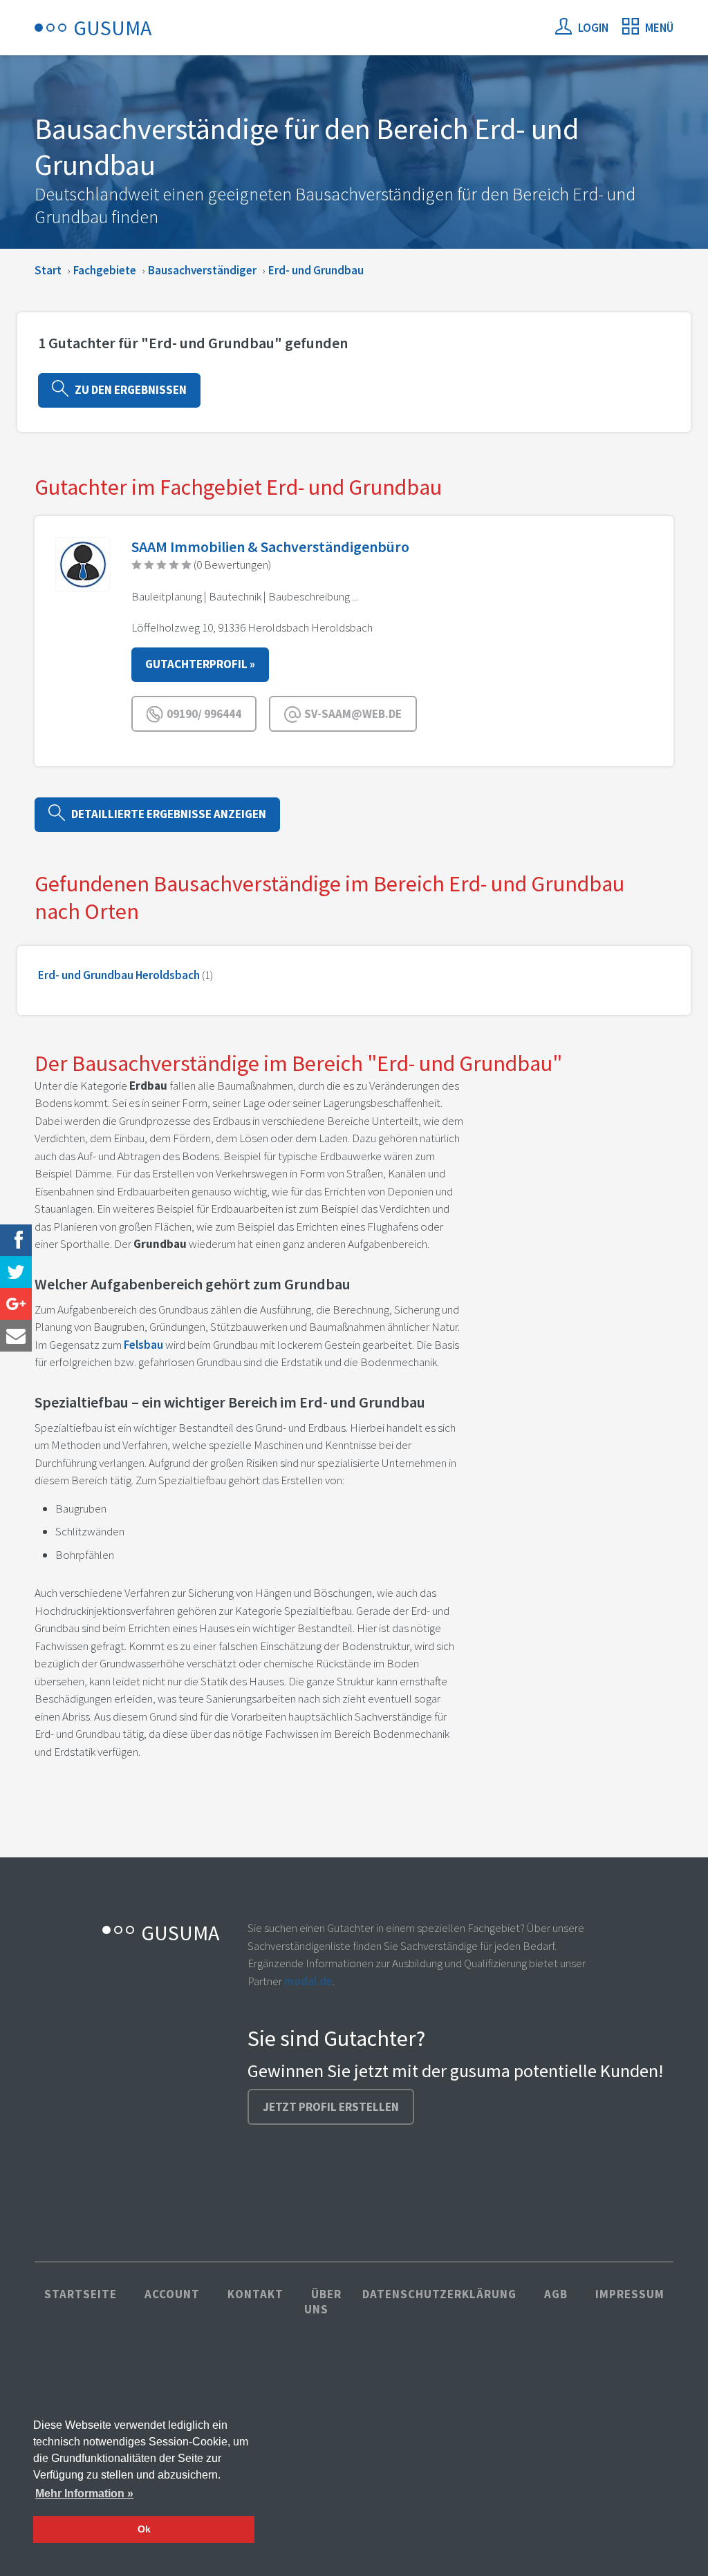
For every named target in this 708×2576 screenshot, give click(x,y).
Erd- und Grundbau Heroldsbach (119, 975)
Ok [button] (144, 2529)
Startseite (81, 2294)
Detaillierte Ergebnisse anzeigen (166, 814)
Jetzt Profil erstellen (331, 2107)
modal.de (308, 1981)
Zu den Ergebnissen (128, 390)
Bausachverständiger (202, 270)
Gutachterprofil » (200, 664)
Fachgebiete (105, 270)
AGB (556, 2294)
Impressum (630, 2294)
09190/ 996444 (203, 714)
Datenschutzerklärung (439, 2294)
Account (172, 2294)
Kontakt (255, 2294)
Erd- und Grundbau (316, 270)
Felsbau (143, 1345)
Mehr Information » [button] (84, 2493)
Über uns (323, 2302)
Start (48, 270)
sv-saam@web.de (352, 714)
